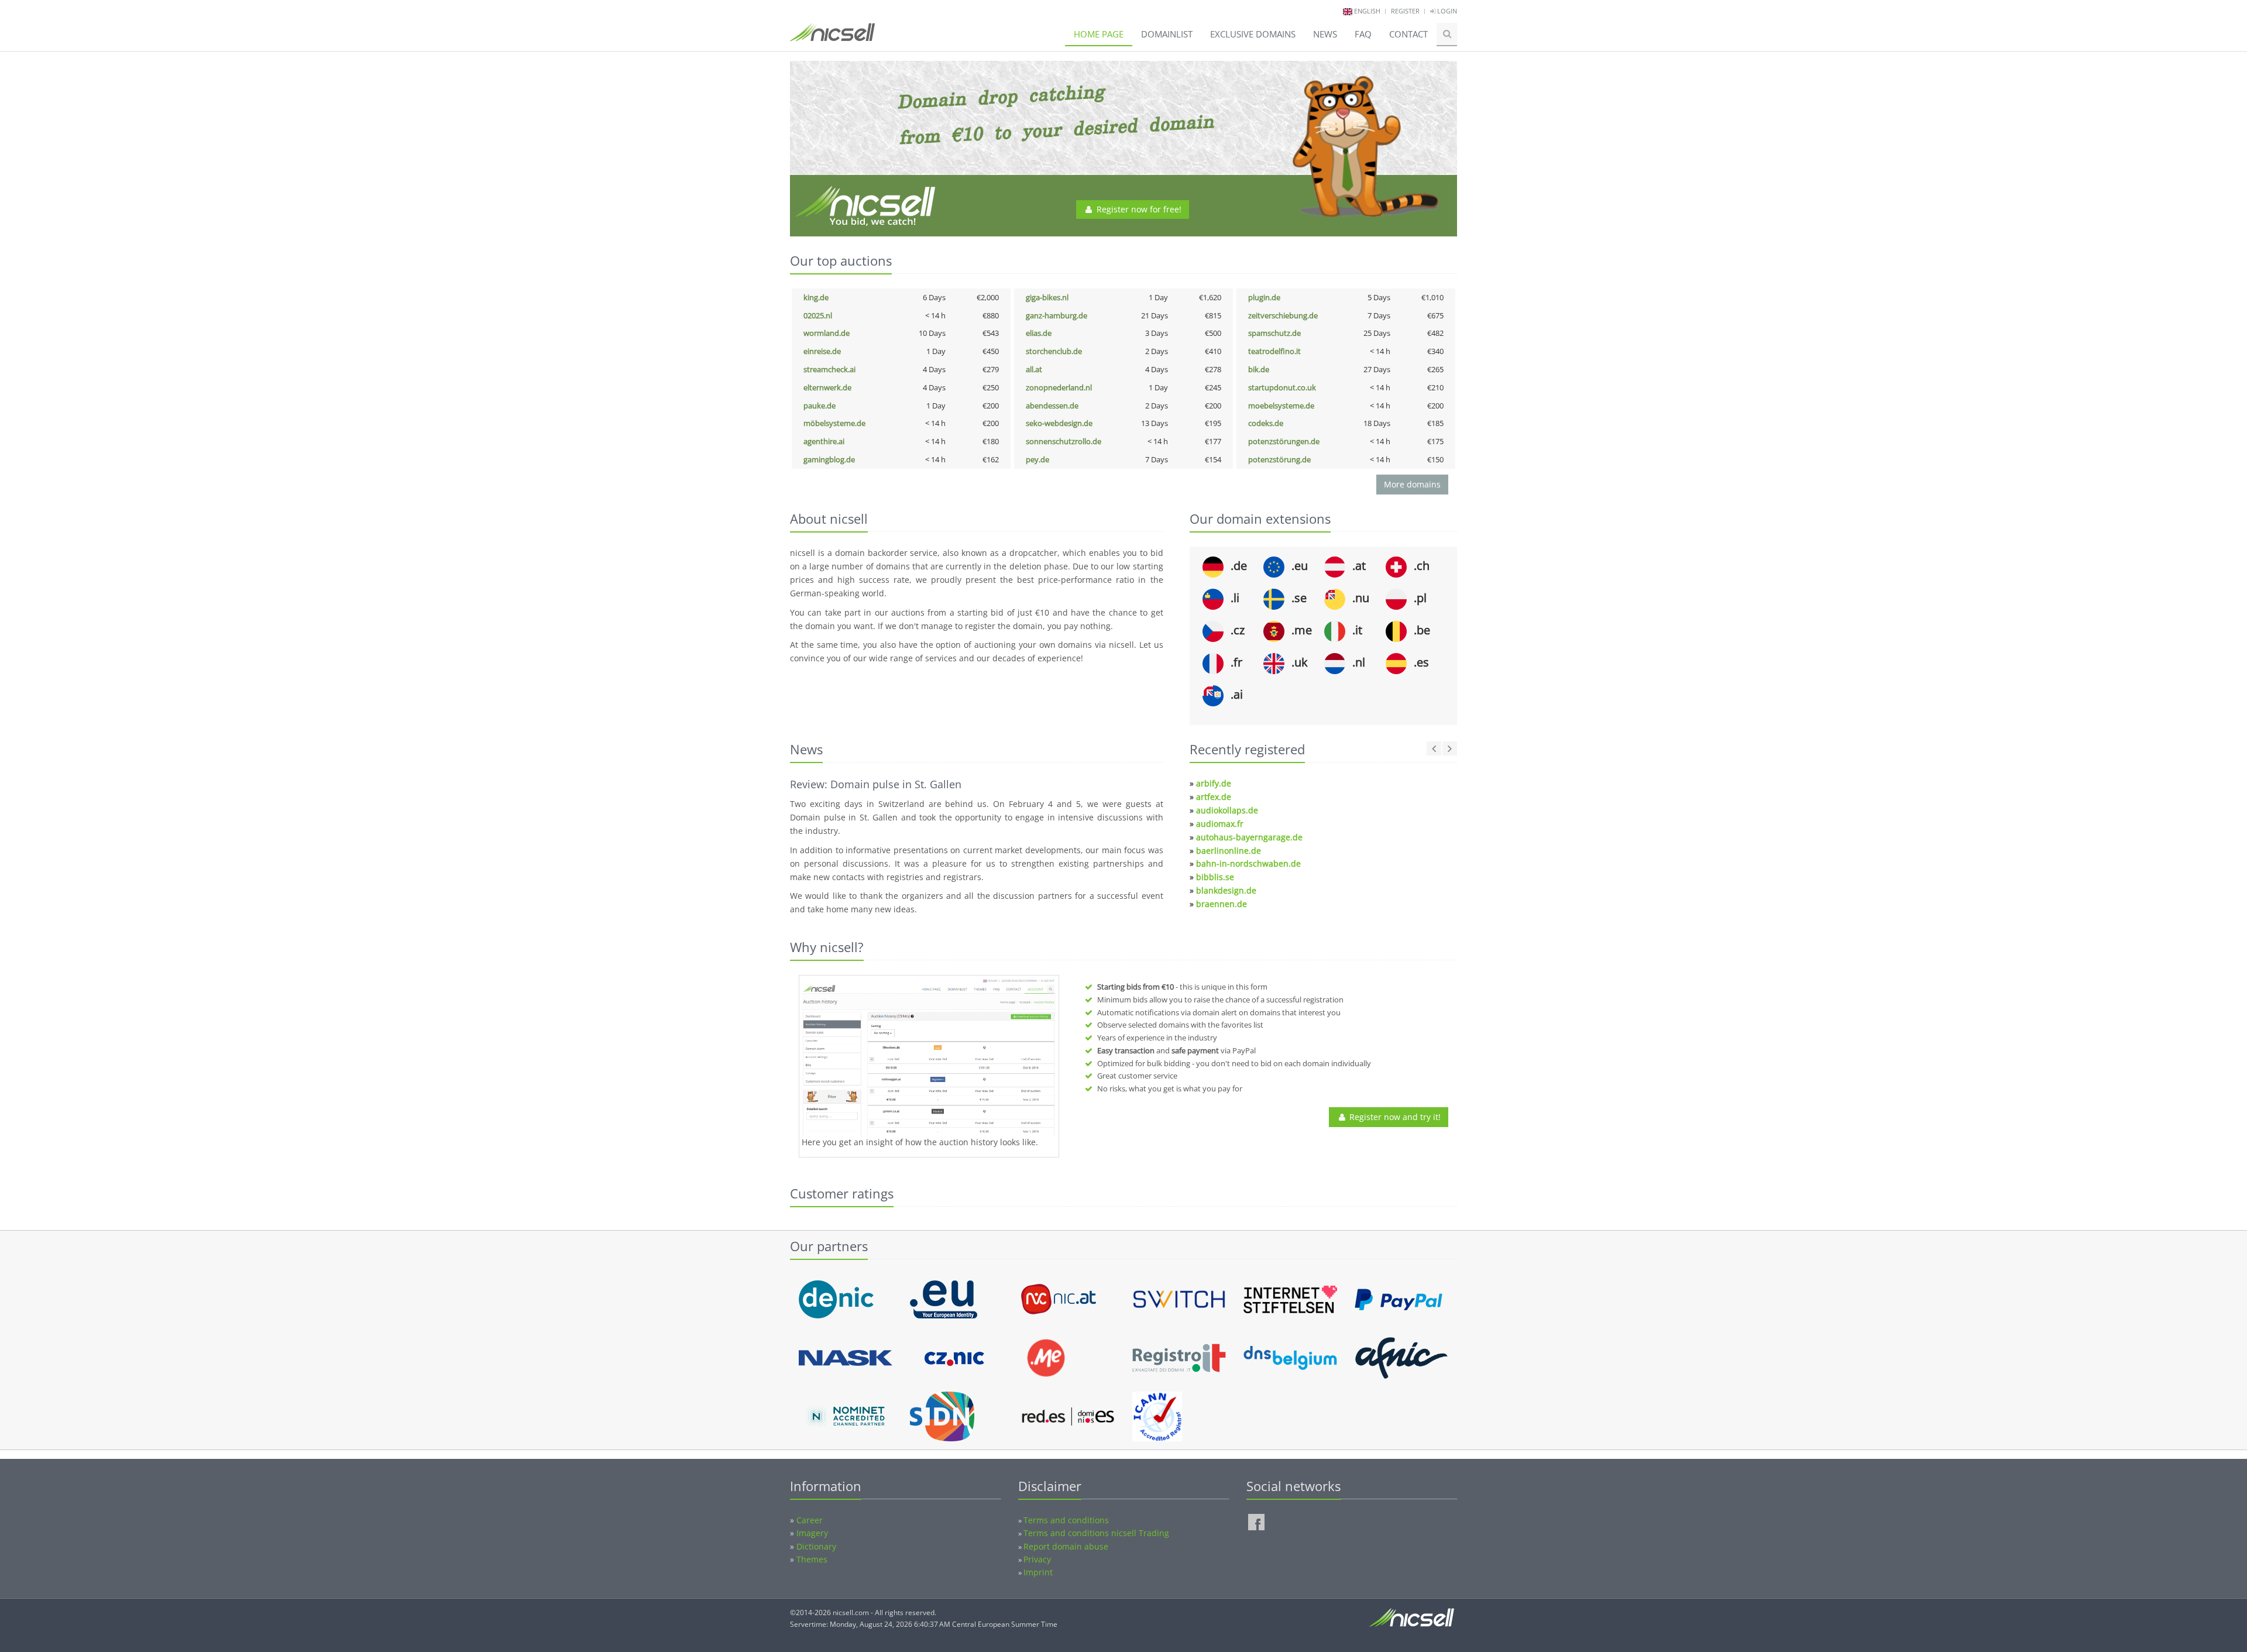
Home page (1099, 34)
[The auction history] (929, 1057)
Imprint (1038, 1631)
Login (1446, 11)
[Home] (832, 37)
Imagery (812, 1591)
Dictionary (816, 1605)
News (1325, 34)
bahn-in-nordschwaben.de (1248, 863)
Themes (812, 1618)
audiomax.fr (1220, 824)
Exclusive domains (1253, 34)
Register (1405, 11)
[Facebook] (1256, 1581)
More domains (1412, 484)
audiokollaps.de (1227, 810)
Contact (1408, 34)
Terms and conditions (1066, 1579)
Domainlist (1167, 34)
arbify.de (1214, 783)
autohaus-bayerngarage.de (1249, 837)
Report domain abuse (1066, 1605)
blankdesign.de (1226, 890)
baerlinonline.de (1229, 851)
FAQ (1363, 34)
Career (810, 1579)
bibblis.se (1215, 877)
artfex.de (1214, 797)
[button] (790, 1280)
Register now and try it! (1394, 1117)
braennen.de (1222, 904)
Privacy (1037, 1618)
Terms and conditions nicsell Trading (1096, 1591)
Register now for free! (1138, 209)
